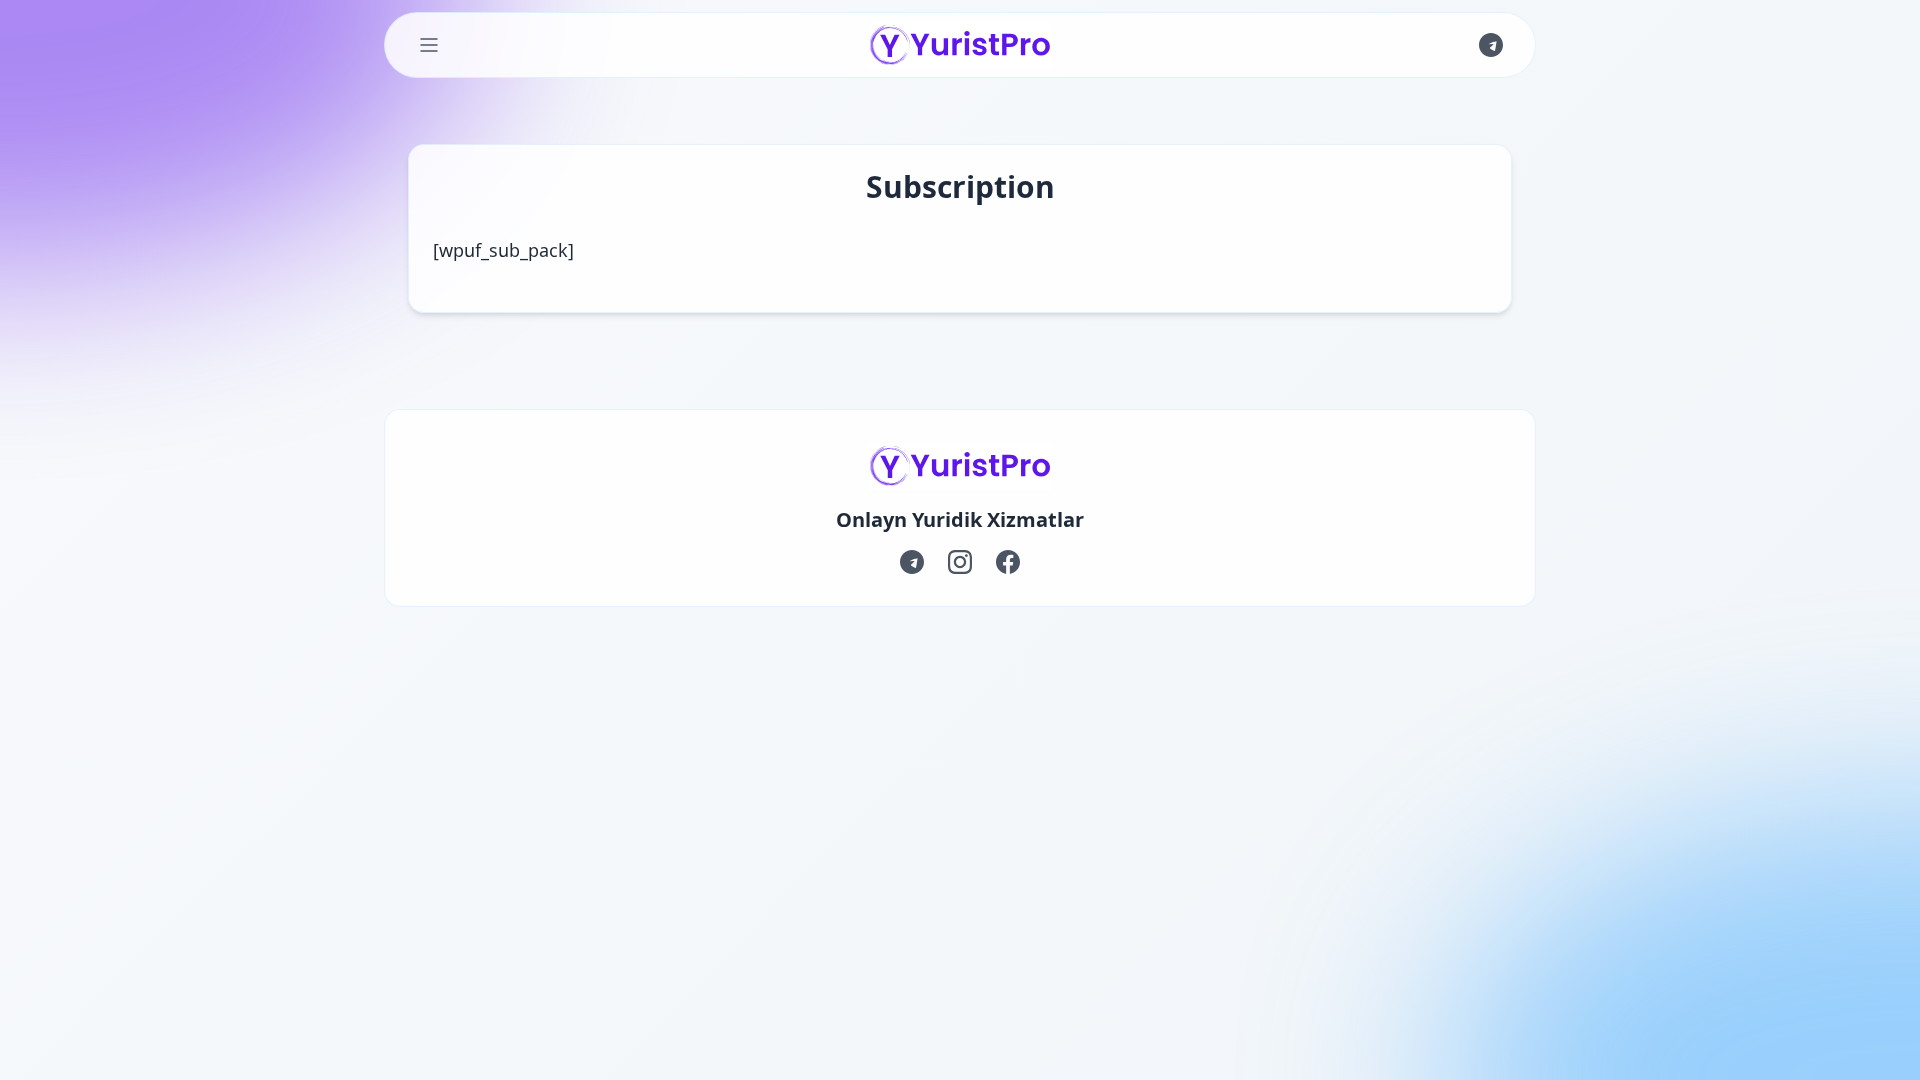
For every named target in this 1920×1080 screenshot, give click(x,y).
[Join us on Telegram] (1491, 45)
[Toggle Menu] (429, 45)
